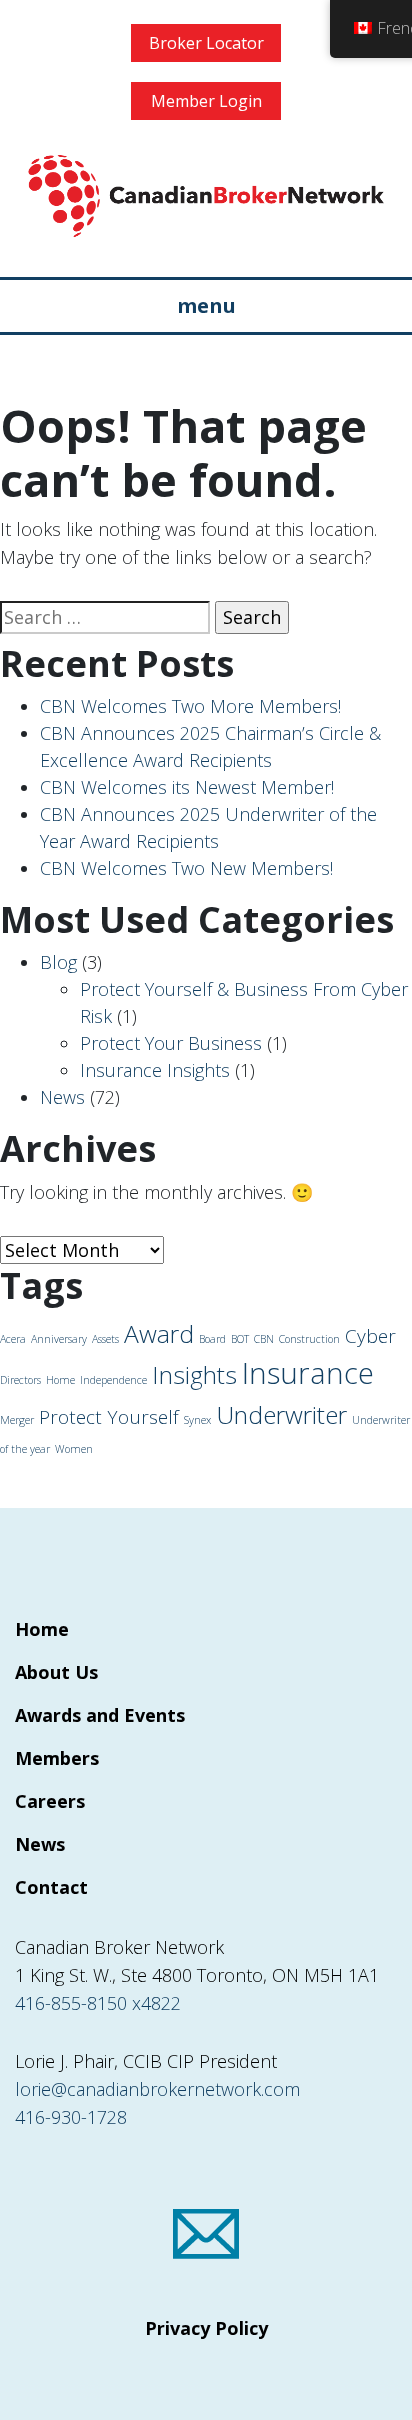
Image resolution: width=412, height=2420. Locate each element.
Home (60, 1380)
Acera (13, 1339)
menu (206, 305)
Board (212, 1339)
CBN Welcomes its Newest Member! (187, 787)
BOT (240, 1339)
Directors (20, 1380)
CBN (264, 1339)
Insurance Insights (155, 1070)
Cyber (370, 1336)
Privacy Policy (206, 2328)
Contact (51, 1887)
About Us (56, 1672)
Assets (105, 1339)
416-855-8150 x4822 (98, 2003)
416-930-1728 (71, 2117)
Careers (50, 1801)
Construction (309, 1339)
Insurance (308, 1373)
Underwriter (281, 1414)
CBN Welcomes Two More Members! (190, 706)
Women (74, 1449)
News (62, 1097)
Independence (113, 1380)
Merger (17, 1420)
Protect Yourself (109, 1417)
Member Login (206, 101)
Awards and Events (100, 1715)
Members (57, 1758)
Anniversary (59, 1339)
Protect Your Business (171, 1043)
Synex (197, 1420)
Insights (194, 1374)
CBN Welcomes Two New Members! (186, 868)
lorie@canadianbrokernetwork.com (157, 2089)
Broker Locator (206, 43)
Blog (58, 962)
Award (159, 1333)
